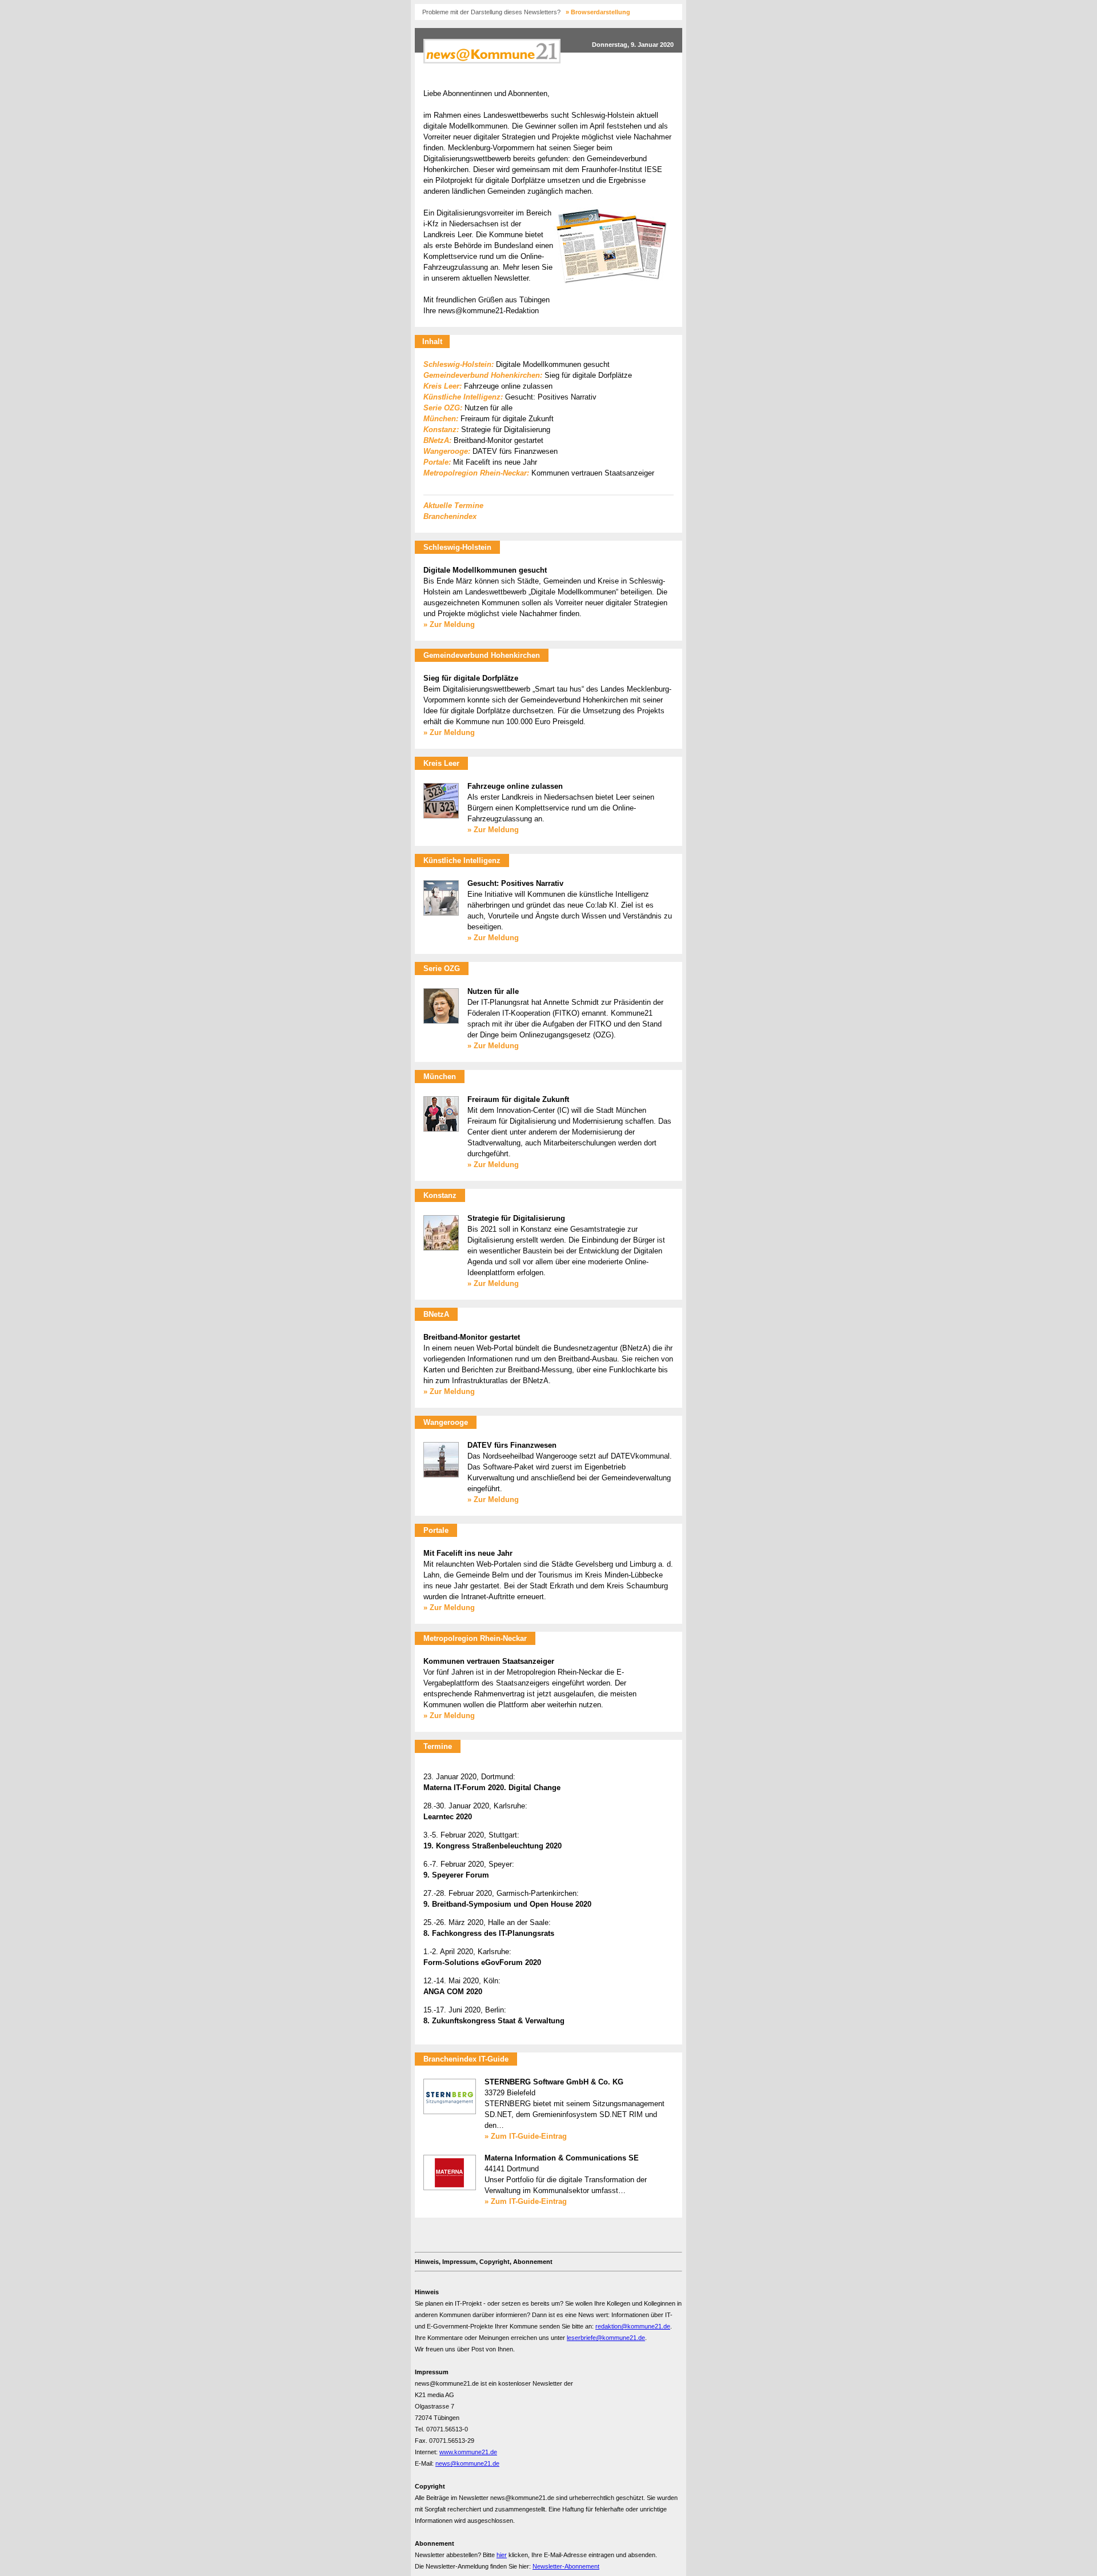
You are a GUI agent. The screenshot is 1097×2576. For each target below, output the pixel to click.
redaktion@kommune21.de (633, 2326)
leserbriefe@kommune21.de (606, 2338)
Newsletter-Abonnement (566, 2566)
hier (502, 2555)
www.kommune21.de (468, 2452)
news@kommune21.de (467, 2463)
